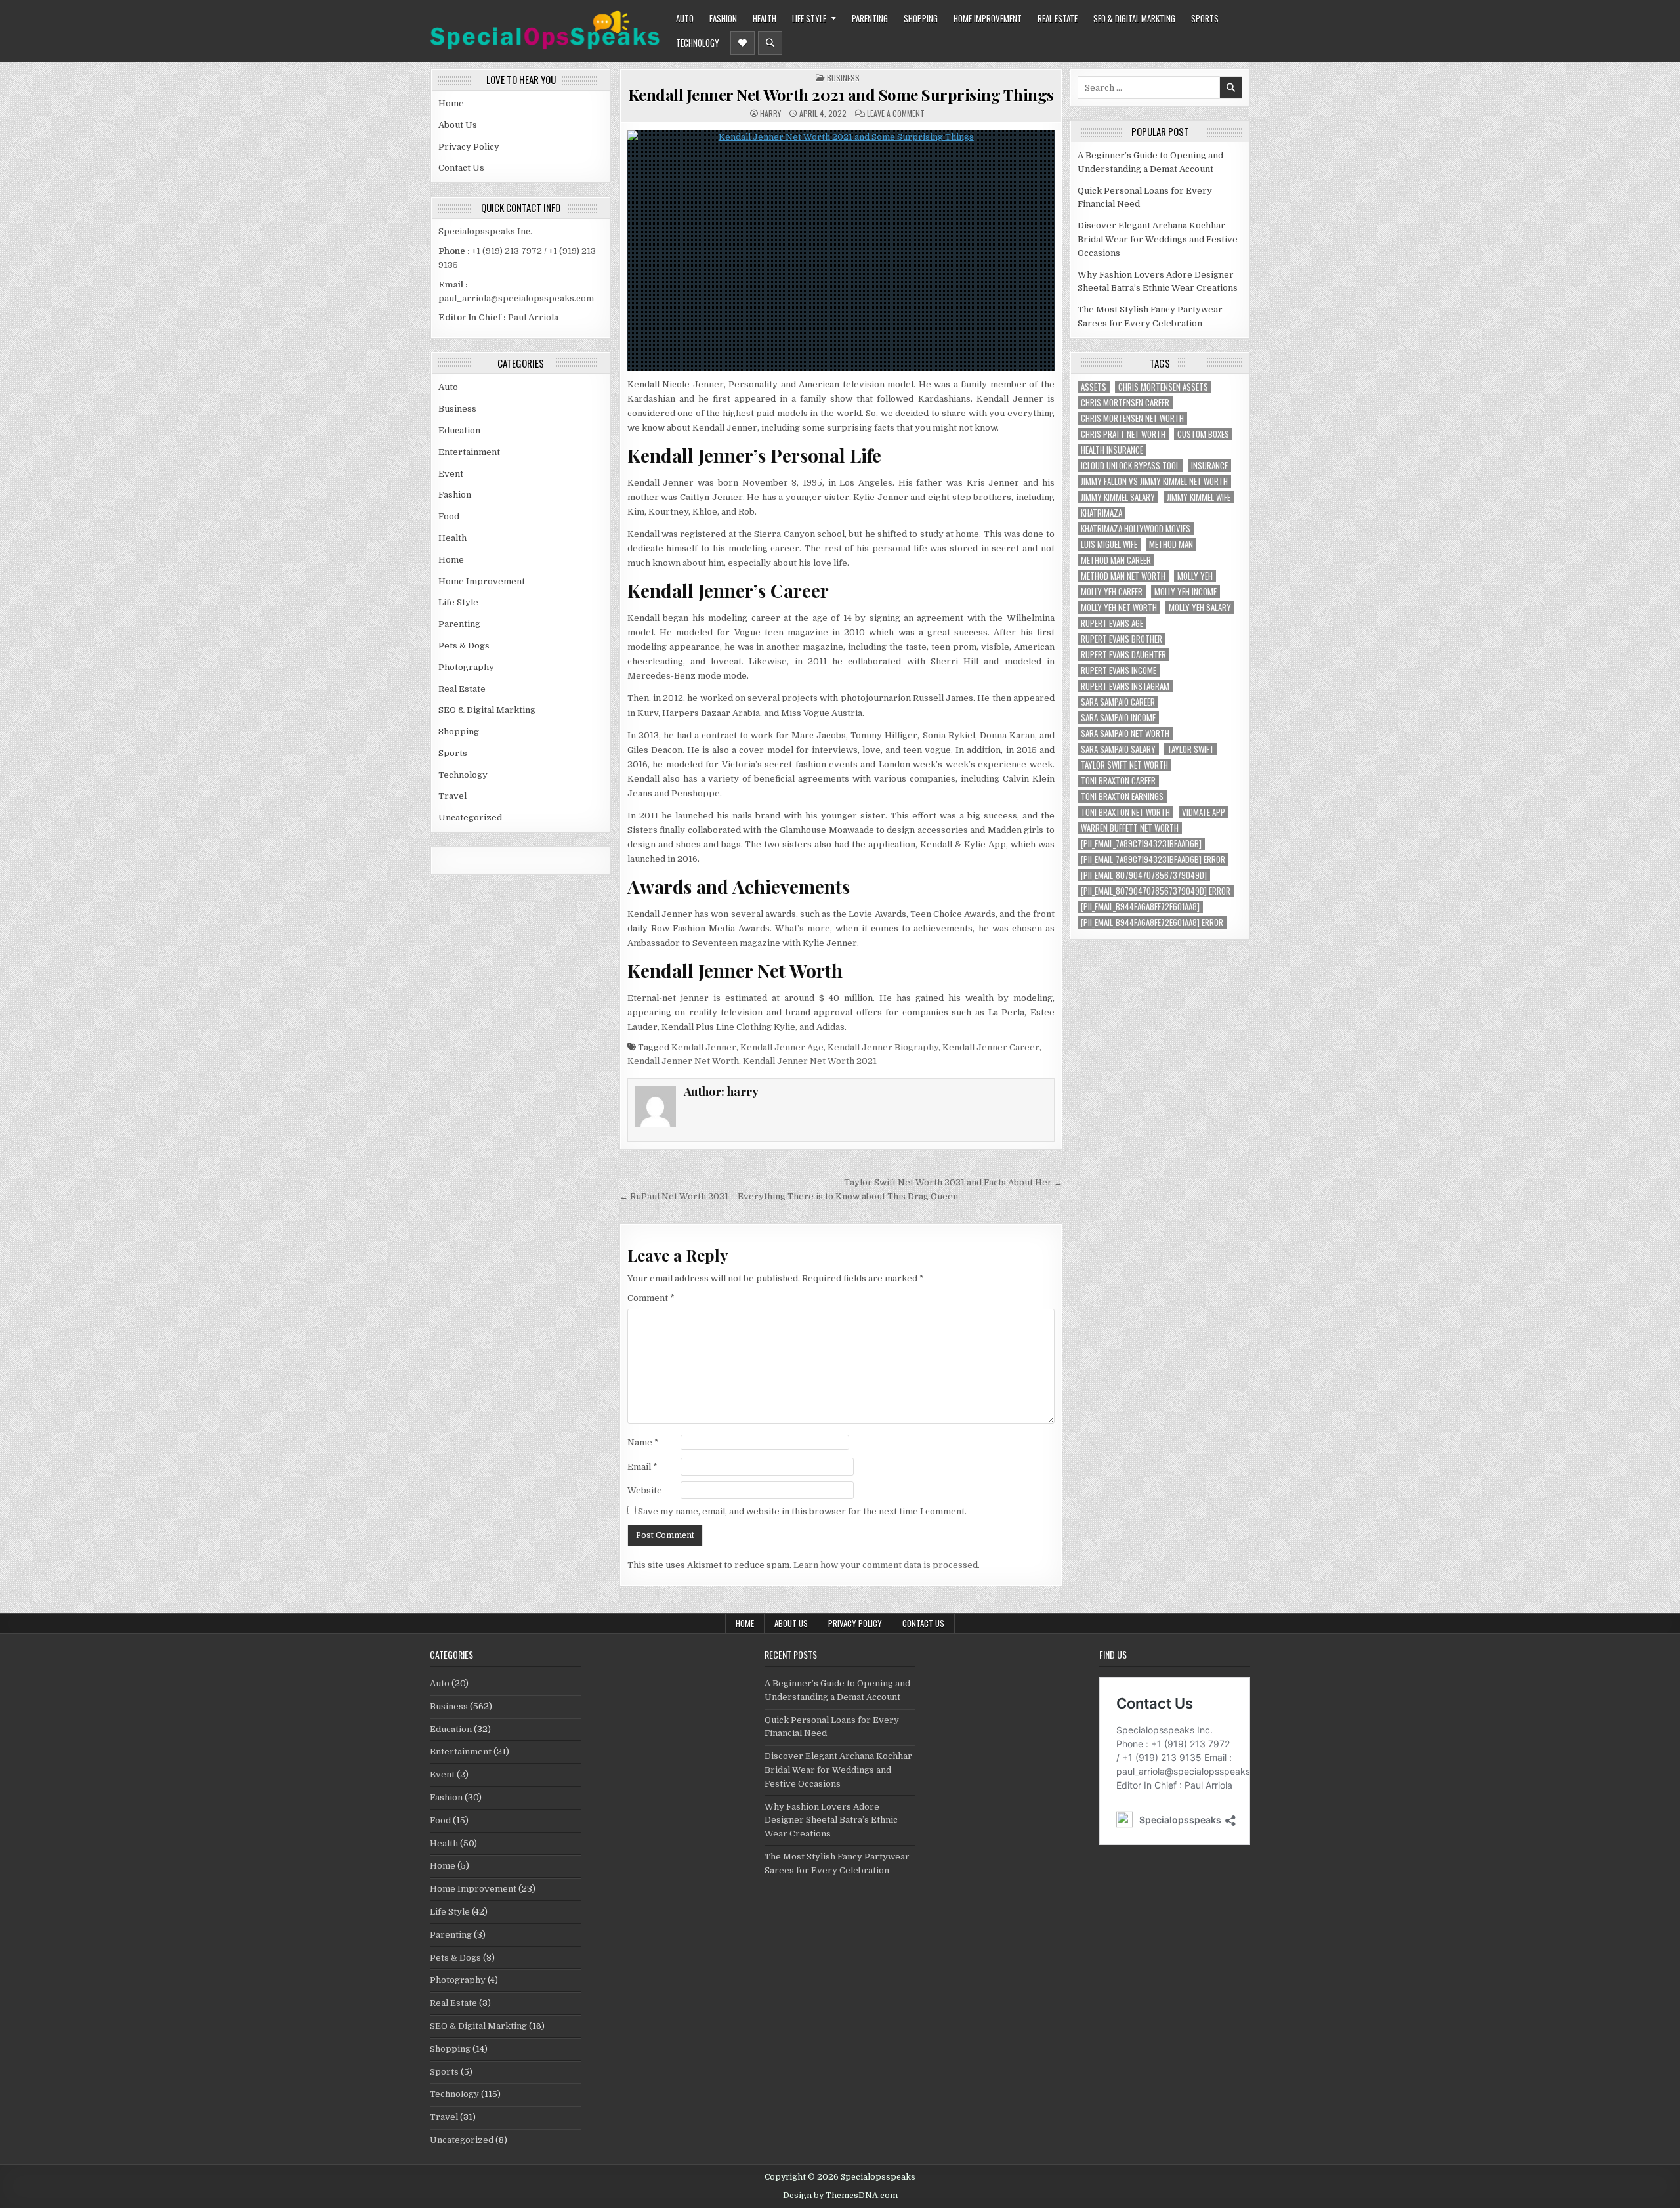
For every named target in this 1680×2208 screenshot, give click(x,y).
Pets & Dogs (464, 646)
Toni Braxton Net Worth (1125, 812)
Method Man (1171, 544)
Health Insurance (1112, 450)
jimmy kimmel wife (1199, 497)
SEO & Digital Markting (1134, 18)
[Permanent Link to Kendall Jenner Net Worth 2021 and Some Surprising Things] (841, 250)
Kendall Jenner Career (991, 1047)
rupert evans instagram (1125, 686)
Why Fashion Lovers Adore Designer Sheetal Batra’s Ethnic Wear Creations (831, 1820)
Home (451, 103)
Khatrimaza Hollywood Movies (1136, 529)
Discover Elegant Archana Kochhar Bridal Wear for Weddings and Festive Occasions (1158, 239)
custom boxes (1203, 434)
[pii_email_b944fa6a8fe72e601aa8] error (1152, 923)
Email (642, 1467)
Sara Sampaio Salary (1118, 749)
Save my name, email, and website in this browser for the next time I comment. (802, 1511)
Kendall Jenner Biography (883, 1047)
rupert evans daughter (1123, 655)
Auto (685, 18)
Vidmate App (1204, 812)
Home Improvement (988, 18)
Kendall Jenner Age (782, 1047)
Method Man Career (1116, 560)
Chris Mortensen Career (1125, 403)
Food (449, 516)
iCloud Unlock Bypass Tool (1130, 466)
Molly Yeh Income (1186, 592)
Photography (466, 667)
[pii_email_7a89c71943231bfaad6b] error (1153, 860)
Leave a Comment (896, 114)
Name (643, 1442)
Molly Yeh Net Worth (1119, 607)
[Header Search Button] (770, 43)
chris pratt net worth (1123, 434)
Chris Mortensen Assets (1163, 387)
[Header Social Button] (743, 43)
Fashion (723, 18)
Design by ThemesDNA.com (840, 2196)
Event (451, 474)
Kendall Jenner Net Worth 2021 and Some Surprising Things (841, 95)
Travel (452, 796)
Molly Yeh (1195, 576)
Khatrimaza (1102, 513)
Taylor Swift (1191, 749)
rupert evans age (1112, 623)
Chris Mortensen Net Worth (1132, 418)
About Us (458, 125)
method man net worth (1123, 576)
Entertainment (469, 452)
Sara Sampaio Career (1118, 702)
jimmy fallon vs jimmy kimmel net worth (1154, 481)
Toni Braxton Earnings (1122, 796)
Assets (1094, 387)
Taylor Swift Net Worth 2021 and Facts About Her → (953, 1182)
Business (457, 409)
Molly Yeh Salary (1200, 607)
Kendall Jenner (704, 1047)
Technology (698, 43)
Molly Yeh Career (1112, 592)
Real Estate (1058, 18)
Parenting (870, 18)
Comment (651, 1298)
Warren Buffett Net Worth (1130, 828)
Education (459, 430)
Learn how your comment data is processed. (887, 1565)
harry (770, 114)
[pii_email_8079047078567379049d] (1144, 875)
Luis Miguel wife (1109, 544)
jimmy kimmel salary (1118, 497)
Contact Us (461, 168)
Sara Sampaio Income (1118, 718)
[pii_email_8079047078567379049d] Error (1156, 891)
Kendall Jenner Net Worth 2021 (810, 1061)
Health (765, 18)
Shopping (921, 18)
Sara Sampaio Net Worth (1125, 733)
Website (645, 1490)
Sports (1205, 18)
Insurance (1209, 466)
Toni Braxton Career (1118, 781)
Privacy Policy (469, 147)
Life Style (809, 18)
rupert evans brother (1122, 639)
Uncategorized (470, 817)
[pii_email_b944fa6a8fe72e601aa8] (1140, 907)
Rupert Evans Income (1119, 670)
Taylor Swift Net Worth (1124, 765)
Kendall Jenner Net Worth (683, 1061)
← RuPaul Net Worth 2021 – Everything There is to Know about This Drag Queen (789, 1196)
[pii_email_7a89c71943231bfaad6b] (1141, 844)
